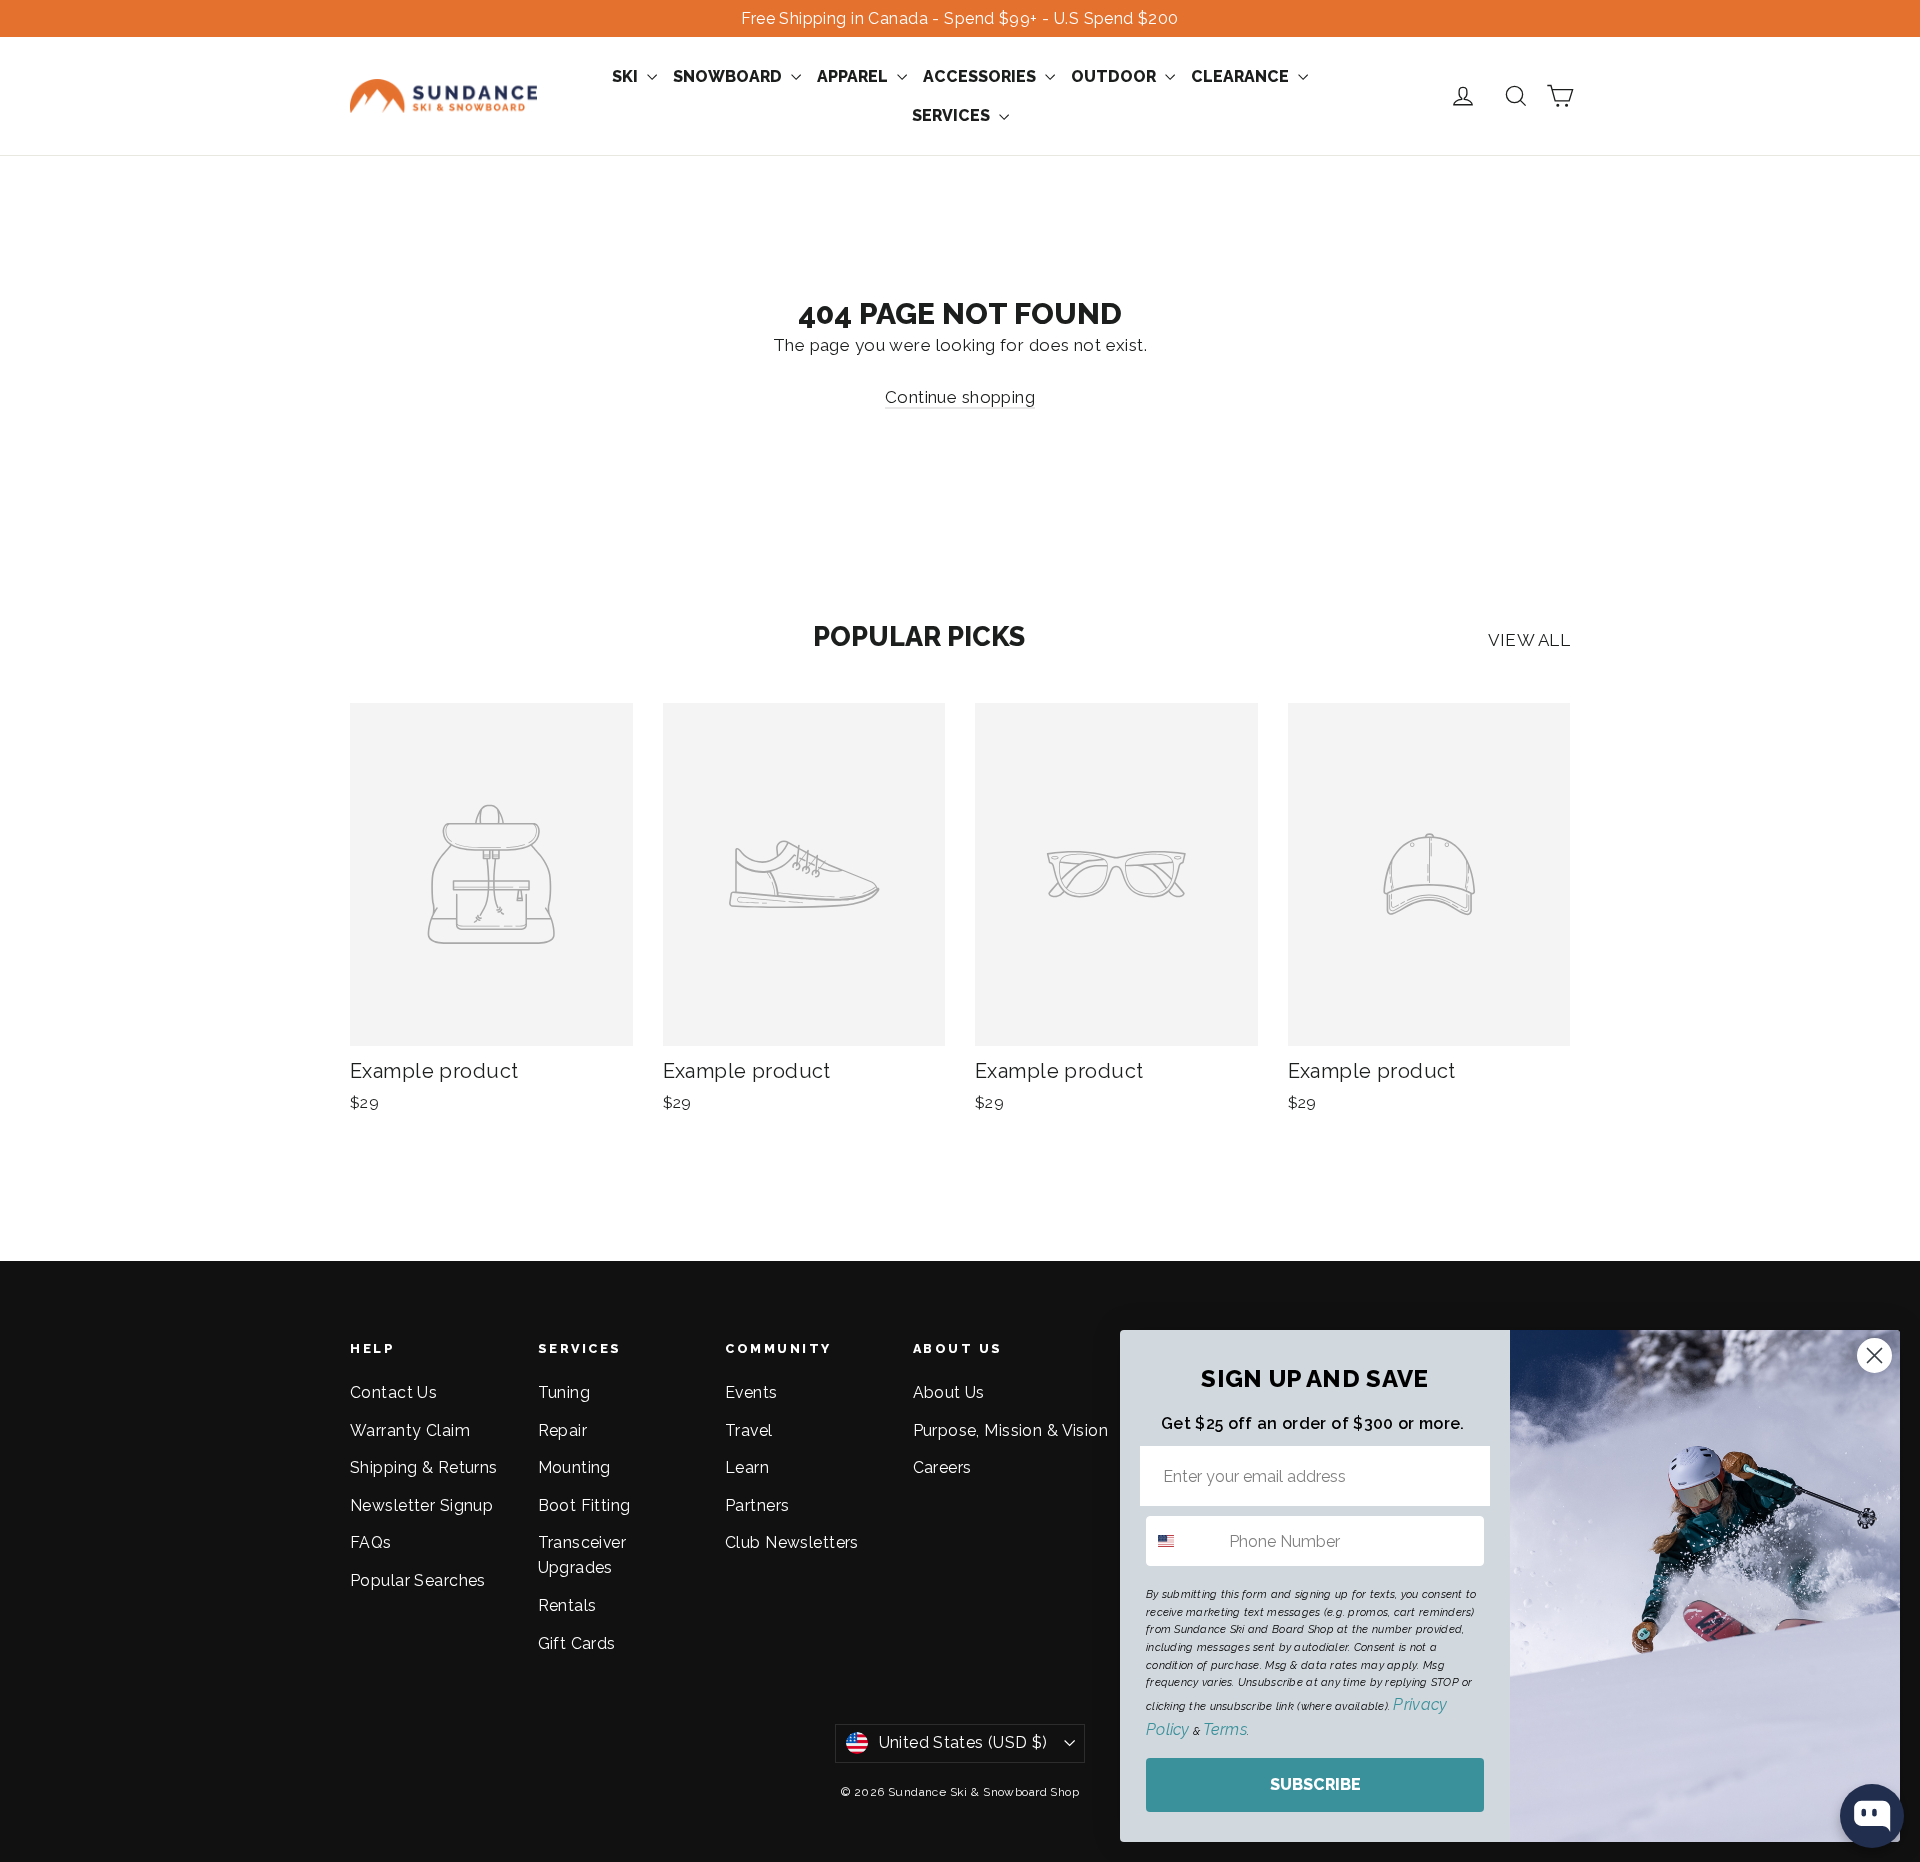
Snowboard (729, 76)
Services (953, 115)
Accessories (981, 76)
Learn (747, 1467)
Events (751, 1392)
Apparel (854, 76)
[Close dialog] (1874, 1355)
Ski (627, 76)
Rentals (567, 1605)
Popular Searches (418, 1580)
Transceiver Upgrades (582, 1555)
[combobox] (1183, 1541)
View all (1529, 640)
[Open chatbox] (1872, 1816)
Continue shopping (960, 397)
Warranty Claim (410, 1430)
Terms (1224, 1729)
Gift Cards (577, 1643)
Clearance (1242, 76)
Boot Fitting (584, 1505)
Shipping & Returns (424, 1467)
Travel (749, 1430)
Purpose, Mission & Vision (1011, 1430)
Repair (563, 1430)
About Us (949, 1392)
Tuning (564, 1392)
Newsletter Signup (421, 1505)
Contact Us (393, 1392)
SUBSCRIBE (1315, 1784)
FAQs (371, 1542)
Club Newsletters (792, 1542)
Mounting (574, 1467)
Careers (942, 1467)
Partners (757, 1505)
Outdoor (1115, 76)
